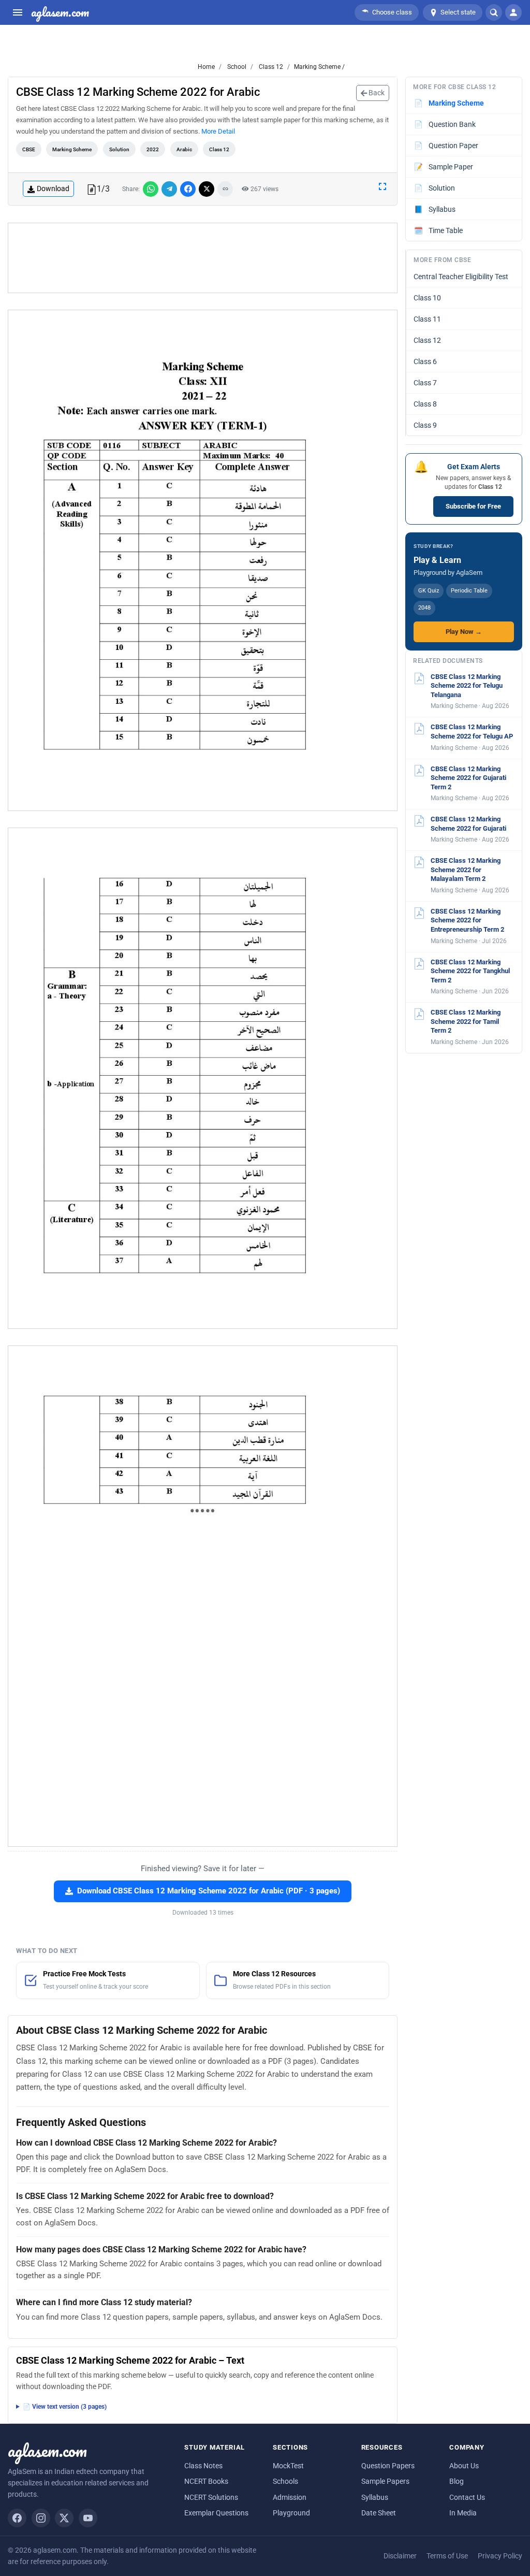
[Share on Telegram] (169, 189)
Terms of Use (447, 2556)
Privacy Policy (500, 2556)
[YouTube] (88, 2518)
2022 (153, 149)
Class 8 (425, 404)
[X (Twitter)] (64, 2518)
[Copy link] (225, 189)
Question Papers (388, 2466)
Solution (119, 149)
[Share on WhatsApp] (151, 189)
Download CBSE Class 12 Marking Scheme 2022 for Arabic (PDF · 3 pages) (209, 1891)
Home (206, 67)
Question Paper (446, 146)
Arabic (184, 149)
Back (376, 93)
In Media (463, 2513)
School (236, 67)
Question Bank (445, 124)
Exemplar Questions (216, 2513)
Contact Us (467, 2497)
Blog (457, 2481)
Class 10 (427, 298)
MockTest (288, 2466)
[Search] (494, 12)
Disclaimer (400, 2556)
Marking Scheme (72, 149)
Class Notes (203, 2466)
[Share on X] (207, 189)
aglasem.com (60, 12)
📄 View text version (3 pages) (65, 2407)
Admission (290, 2497)
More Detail (218, 131)
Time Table (439, 230)
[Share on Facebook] (188, 189)
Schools (285, 2481)
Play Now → (464, 632)
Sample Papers (385, 2481)
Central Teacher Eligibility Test (461, 277)
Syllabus (435, 209)
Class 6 (425, 361)
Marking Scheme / (319, 67)
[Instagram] (41, 2518)
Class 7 (425, 383)
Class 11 (427, 319)
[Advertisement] (203, 258)
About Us (464, 2466)
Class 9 (425, 425)
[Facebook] (17, 2518)
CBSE (29, 149)
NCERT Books (206, 2481)
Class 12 (270, 67)
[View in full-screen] (382, 186)
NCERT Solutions (211, 2497)
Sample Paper (444, 167)
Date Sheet (379, 2513)
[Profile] (513, 12)
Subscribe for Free (473, 506)
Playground (291, 2513)
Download (53, 189)
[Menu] (18, 12)
